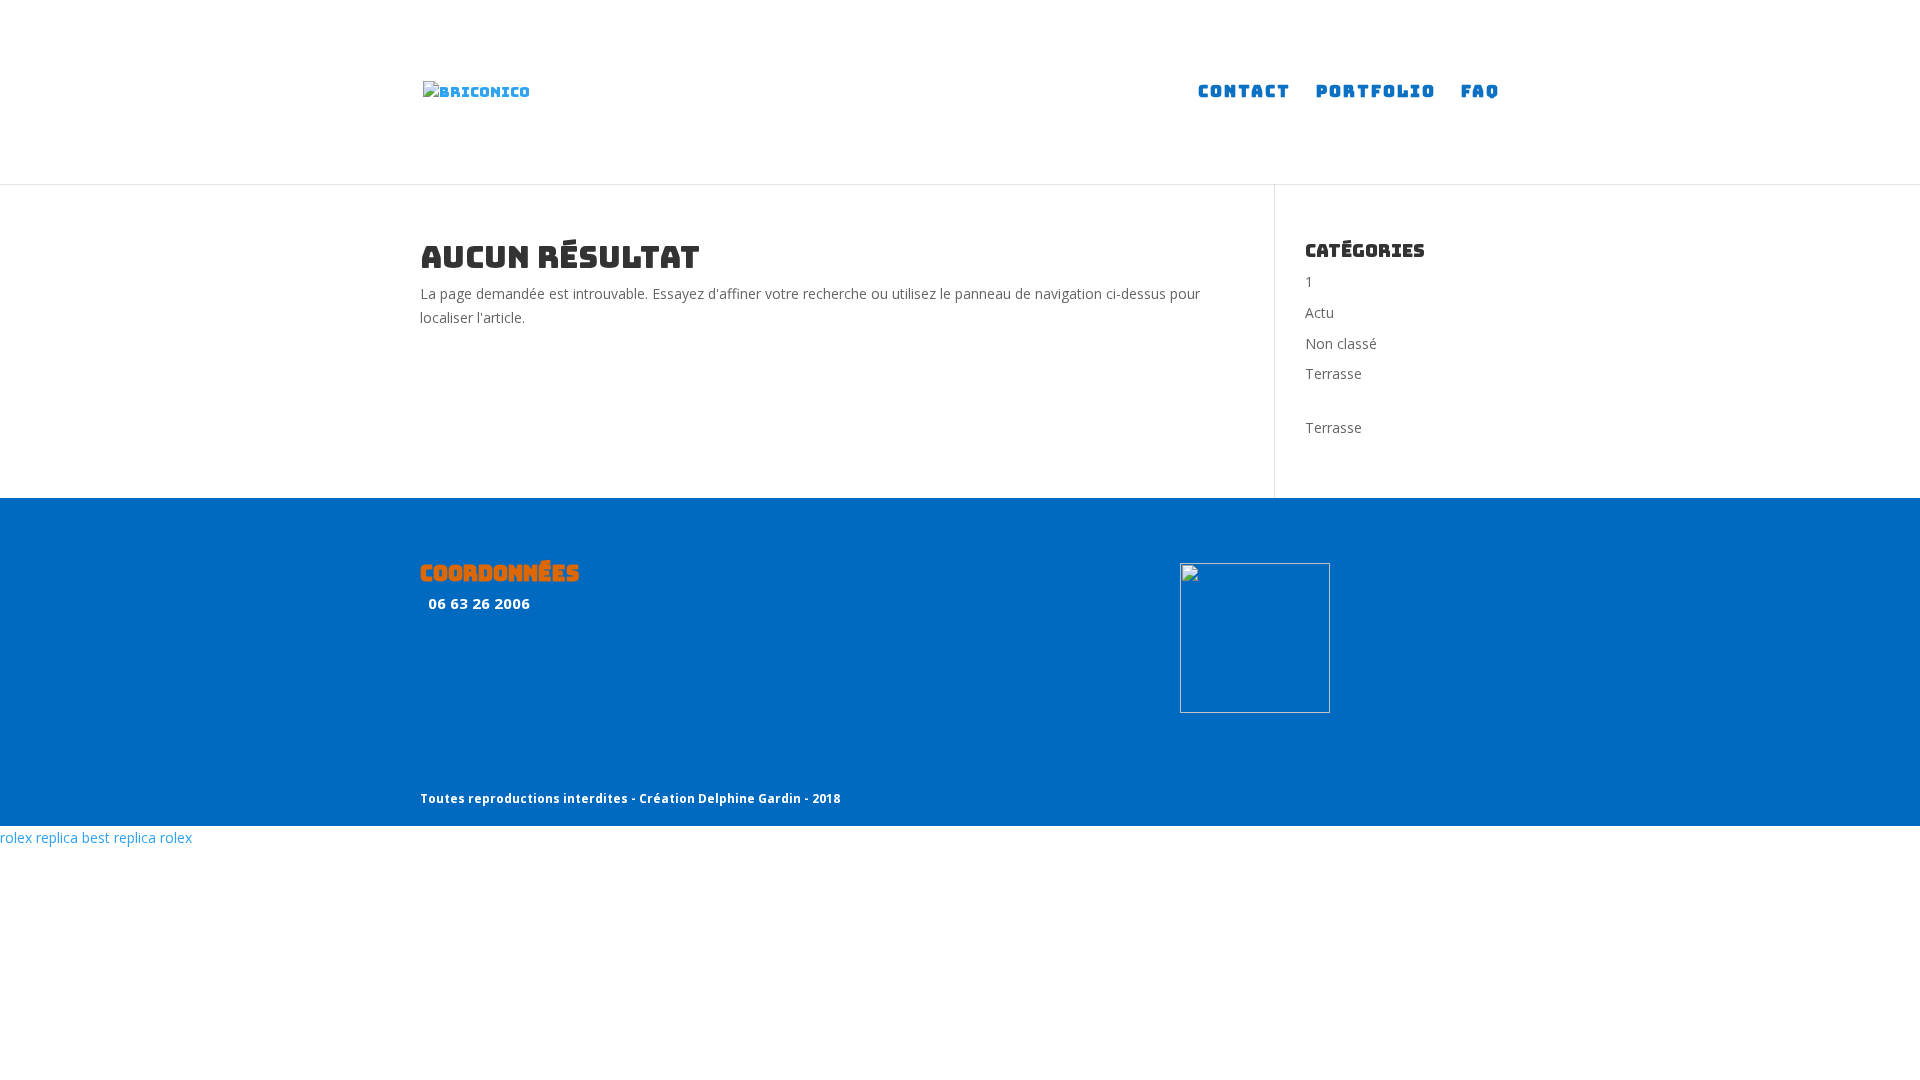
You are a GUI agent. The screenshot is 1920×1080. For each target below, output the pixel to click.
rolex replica (39, 837)
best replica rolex (137, 837)
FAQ (1480, 93)
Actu (1319, 312)
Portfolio (1376, 93)
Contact (1244, 93)
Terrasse (1333, 373)
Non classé (1341, 343)
